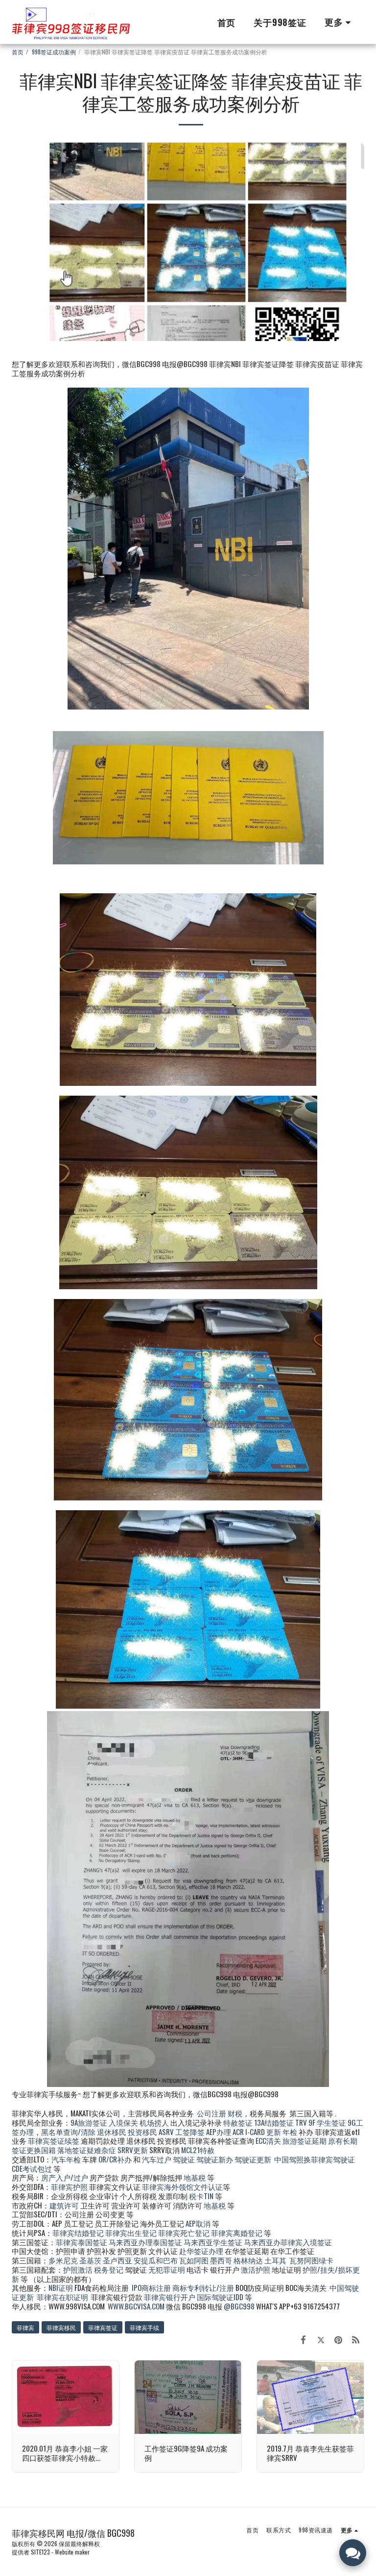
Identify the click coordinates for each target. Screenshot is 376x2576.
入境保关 (123, 2122)
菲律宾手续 (144, 2327)
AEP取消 (198, 2223)
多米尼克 (63, 2260)
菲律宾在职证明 (62, 2297)
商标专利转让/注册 (203, 2287)
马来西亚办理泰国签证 (145, 2242)
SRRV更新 (133, 2150)
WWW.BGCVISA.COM (136, 2306)
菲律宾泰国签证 (82, 2242)
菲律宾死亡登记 (184, 2233)
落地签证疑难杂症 (87, 2150)
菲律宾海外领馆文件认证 (182, 2186)
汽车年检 (66, 2159)
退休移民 (112, 2132)
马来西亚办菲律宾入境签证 (288, 2242)
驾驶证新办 (215, 2159)
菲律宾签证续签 (54, 2140)
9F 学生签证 (327, 2122)
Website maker (72, 2552)
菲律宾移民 (61, 2327)
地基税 (195, 2177)
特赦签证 (238, 2122)
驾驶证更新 (253, 2159)
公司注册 (211, 2113)
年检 (291, 2132)
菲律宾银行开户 (170, 2297)
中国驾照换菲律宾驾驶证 (315, 2159)
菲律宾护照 (69, 2186)
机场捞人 (154, 2122)
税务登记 (109, 2269)
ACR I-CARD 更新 (257, 2132)
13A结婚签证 (274, 2122)
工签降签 (190, 2132)
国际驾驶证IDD (220, 2297)
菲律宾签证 (103, 2327)
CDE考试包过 (32, 2168)
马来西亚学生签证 (213, 2242)
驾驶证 (184, 2159)
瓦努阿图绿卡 (311, 2260)
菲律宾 (25, 2327)
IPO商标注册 (151, 2287)
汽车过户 (157, 2159)
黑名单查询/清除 (68, 2132)
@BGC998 (239, 2306)
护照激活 (78, 2269)
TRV (301, 2122)
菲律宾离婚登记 (237, 2233)
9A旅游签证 (89, 2122)
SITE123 (40, 2552)
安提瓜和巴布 (156, 2260)
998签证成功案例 (54, 52)
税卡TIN (202, 2196)
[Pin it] (338, 2339)
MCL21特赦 (198, 2150)
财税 (235, 2113)
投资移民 (142, 2132)
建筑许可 (64, 2205)
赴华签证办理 (201, 2251)
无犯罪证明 (167, 2269)
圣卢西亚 (117, 2260)
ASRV (166, 2132)
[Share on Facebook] (304, 2339)
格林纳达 (249, 2260)
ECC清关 (268, 2140)
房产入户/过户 (65, 2177)
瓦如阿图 (194, 2260)
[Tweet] (321, 2339)
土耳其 (275, 2260)
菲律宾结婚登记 (78, 2233)
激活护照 (256, 2269)
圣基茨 (90, 2260)
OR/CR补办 (115, 2159)
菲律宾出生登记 (131, 2233)
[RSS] (356, 2339)
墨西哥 (222, 2260)
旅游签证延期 (305, 2140)
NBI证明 (61, 2287)
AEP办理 (219, 2132)
